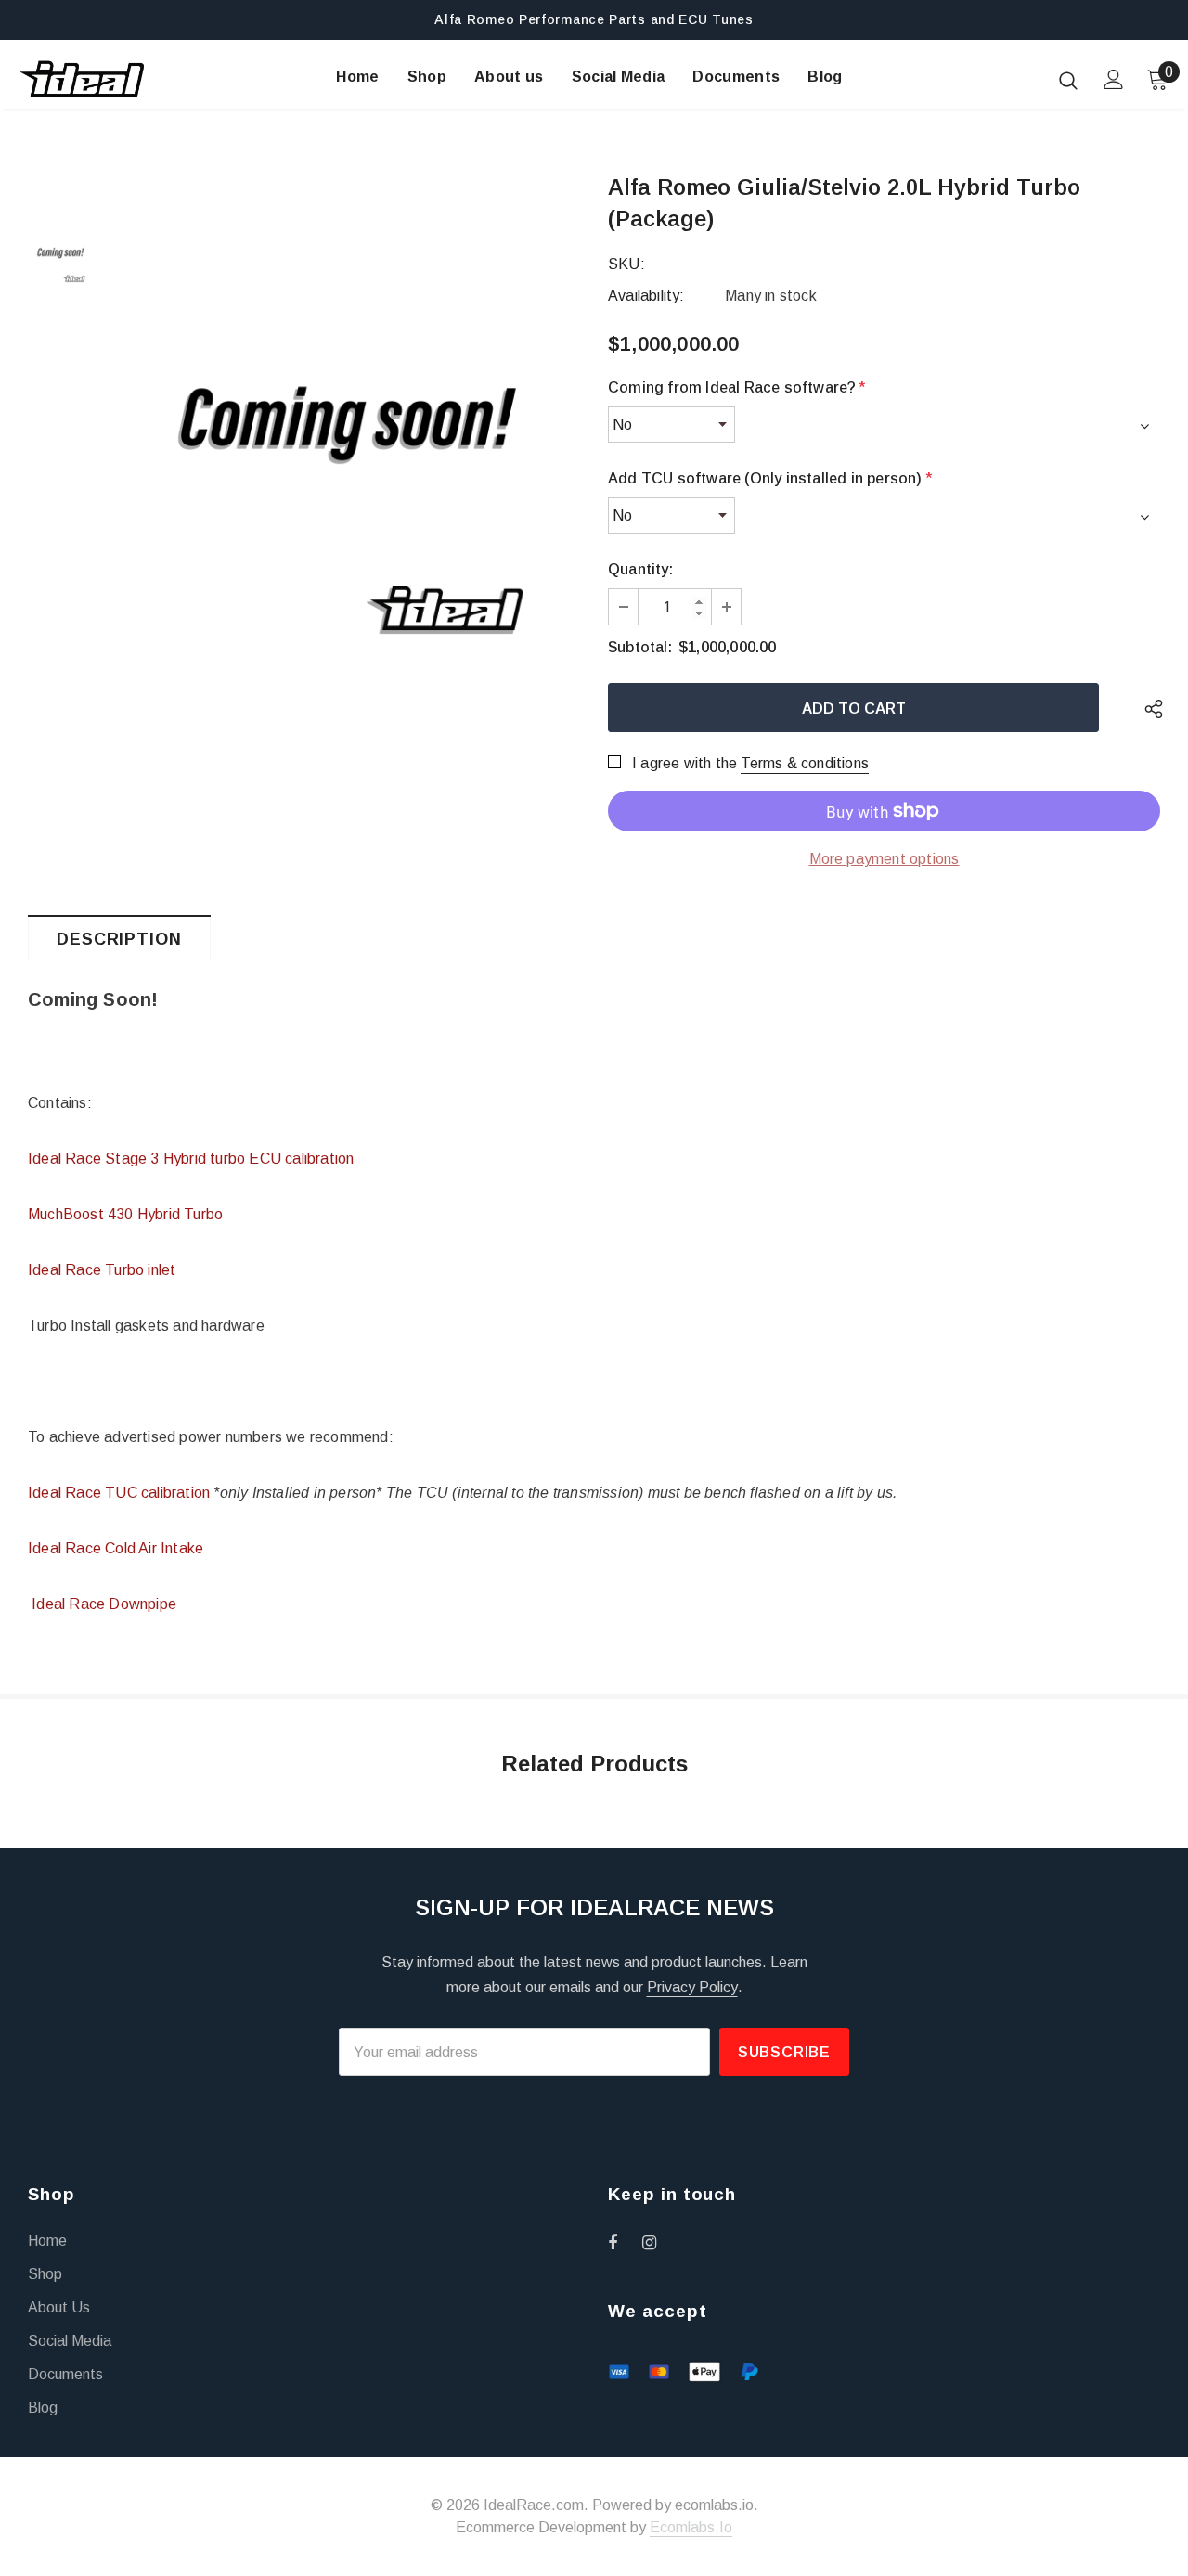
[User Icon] (1114, 79)
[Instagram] (659, 2242)
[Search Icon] (1068, 80)
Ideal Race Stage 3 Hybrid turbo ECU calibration (191, 1159)
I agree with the (684, 763)
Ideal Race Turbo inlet (102, 1270)
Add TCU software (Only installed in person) (770, 478)
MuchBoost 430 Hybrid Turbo (125, 1214)
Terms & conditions (805, 763)
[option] (346, 420)
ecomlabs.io (691, 2527)
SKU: (626, 264)
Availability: (646, 296)
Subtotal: (640, 647)
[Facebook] (625, 2242)
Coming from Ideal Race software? (737, 387)
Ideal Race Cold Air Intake (116, 1548)
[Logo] (83, 79)
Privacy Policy (692, 1987)
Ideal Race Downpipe (102, 1604)
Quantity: (640, 569)
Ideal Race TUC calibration (119, 1493)
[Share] (1149, 708)
